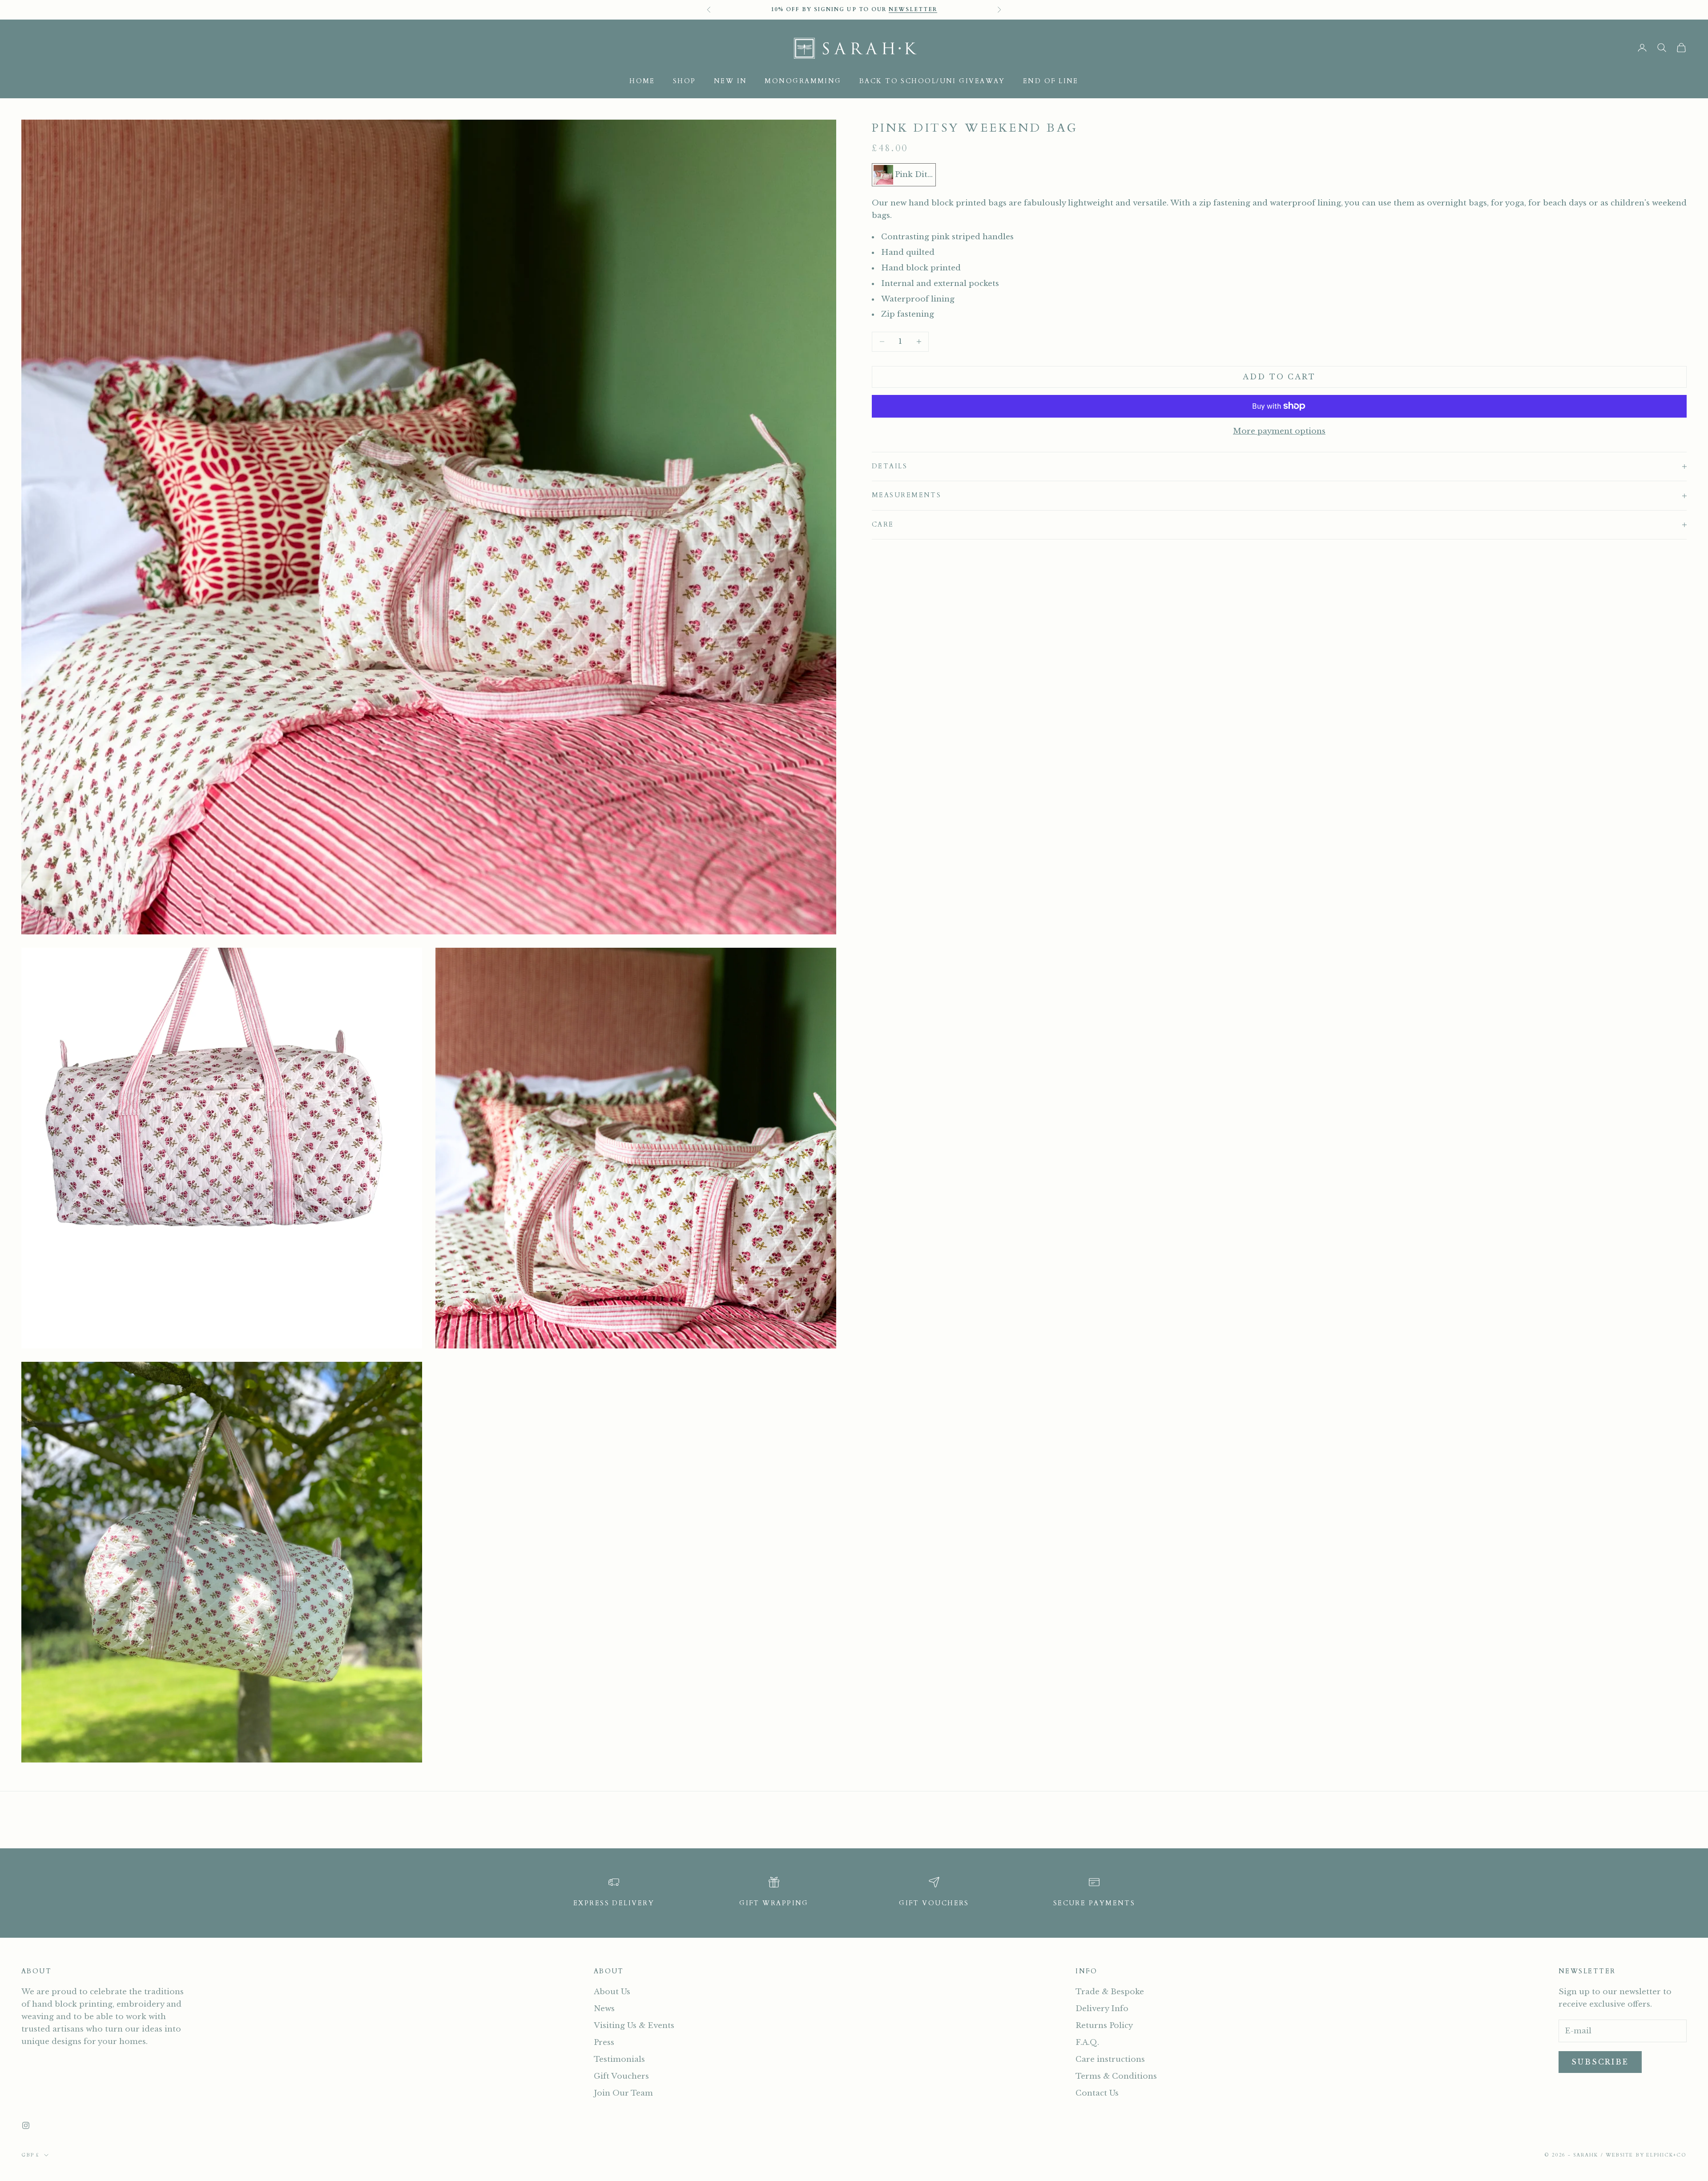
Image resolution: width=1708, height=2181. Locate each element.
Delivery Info (1102, 2009)
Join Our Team (623, 2093)
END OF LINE (1051, 81)
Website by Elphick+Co (1646, 2155)
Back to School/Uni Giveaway (932, 81)
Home (642, 81)
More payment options (1279, 431)
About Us (612, 1992)
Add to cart (1279, 377)
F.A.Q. (1087, 2042)
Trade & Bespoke (1110, 1992)
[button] (904, 175)
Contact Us (1097, 2093)
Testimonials (619, 2059)
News (604, 2009)
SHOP (685, 81)
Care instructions (1110, 2059)
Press (604, 2042)
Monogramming (803, 81)
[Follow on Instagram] (26, 2125)
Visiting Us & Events (634, 2026)
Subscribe (1600, 2062)
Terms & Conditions (1116, 2076)
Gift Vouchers (621, 2076)
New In (731, 81)
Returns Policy (1104, 2026)
